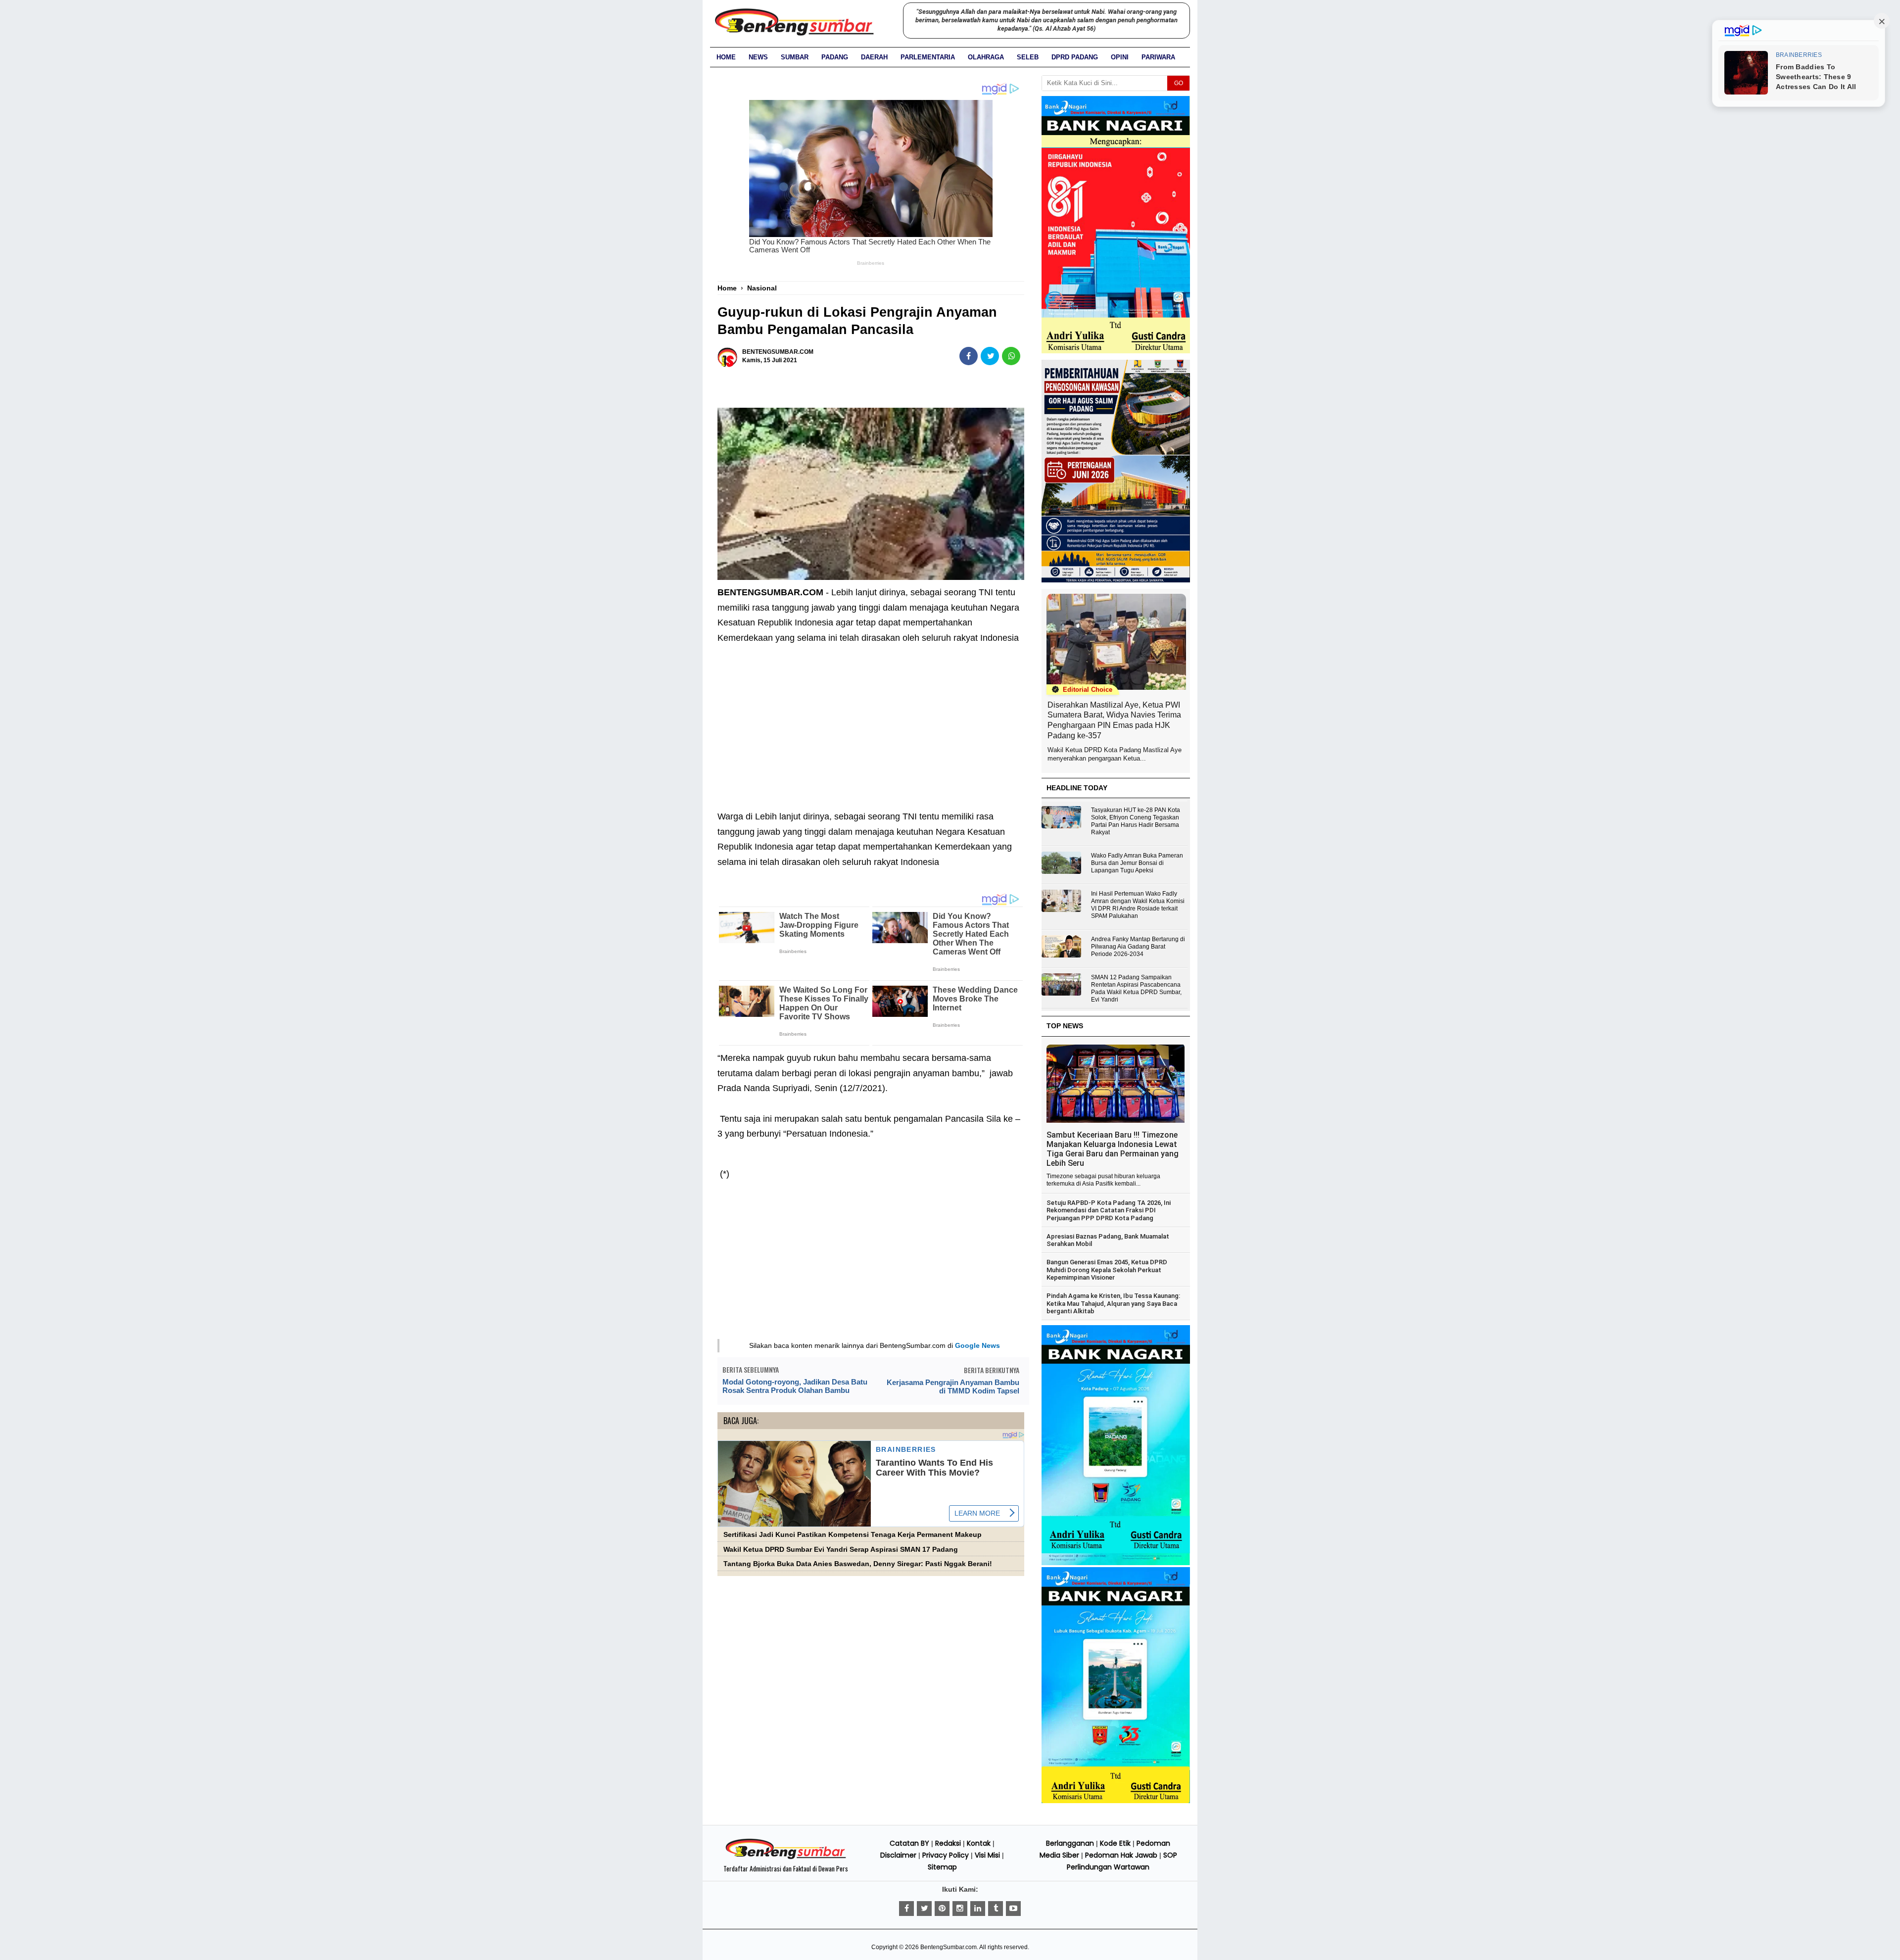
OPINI (1120, 57)
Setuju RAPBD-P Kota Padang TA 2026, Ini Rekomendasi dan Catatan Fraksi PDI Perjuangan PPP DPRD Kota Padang (1109, 1210)
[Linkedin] (978, 1909)
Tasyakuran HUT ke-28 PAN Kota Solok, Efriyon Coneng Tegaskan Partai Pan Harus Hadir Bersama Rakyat (1136, 821)
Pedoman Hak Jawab (1121, 1855)
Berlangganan (1070, 1843)
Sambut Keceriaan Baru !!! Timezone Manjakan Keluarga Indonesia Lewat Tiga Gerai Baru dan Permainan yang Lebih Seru (1113, 1149)
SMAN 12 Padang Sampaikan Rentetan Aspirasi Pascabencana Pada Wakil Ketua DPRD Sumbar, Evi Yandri (1136, 988)
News (758, 57)
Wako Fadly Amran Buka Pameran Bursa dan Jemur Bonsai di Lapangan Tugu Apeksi (1137, 863)
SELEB (1028, 57)
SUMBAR (795, 57)
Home (726, 57)
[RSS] (1013, 1909)
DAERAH (874, 57)
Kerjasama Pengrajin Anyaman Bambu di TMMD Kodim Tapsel (953, 1386)
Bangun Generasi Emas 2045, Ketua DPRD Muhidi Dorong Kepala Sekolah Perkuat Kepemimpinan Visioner (1107, 1270)
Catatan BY (909, 1843)
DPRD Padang (1075, 57)
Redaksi (948, 1843)
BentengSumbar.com (949, 1947)
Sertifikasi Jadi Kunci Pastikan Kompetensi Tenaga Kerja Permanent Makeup (853, 1535)
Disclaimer (898, 1855)
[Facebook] (906, 1909)
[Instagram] (960, 1909)
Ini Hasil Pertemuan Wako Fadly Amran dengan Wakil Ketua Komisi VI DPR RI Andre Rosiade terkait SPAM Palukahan (1138, 905)
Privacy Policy (946, 1855)
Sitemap (942, 1867)
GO (1179, 83)
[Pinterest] (942, 1909)
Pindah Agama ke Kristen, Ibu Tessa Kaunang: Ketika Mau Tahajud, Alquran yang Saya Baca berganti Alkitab (1113, 1303)
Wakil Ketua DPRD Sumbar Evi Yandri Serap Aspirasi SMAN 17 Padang (841, 1550)
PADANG (835, 57)
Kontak (979, 1843)
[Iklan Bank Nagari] (1116, 1563)
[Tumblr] (996, 1909)
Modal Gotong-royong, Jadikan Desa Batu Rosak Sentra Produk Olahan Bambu (795, 1386)
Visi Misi (987, 1855)
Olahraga (986, 57)
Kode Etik (1115, 1843)
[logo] (786, 1858)
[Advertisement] (871, 720)
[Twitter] (924, 1909)
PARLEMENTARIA (928, 57)
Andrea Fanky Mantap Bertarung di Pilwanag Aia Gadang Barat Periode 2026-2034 (1138, 947)
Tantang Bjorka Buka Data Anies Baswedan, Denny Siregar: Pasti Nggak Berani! (858, 1564)
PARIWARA (1158, 57)
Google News (977, 1345)
